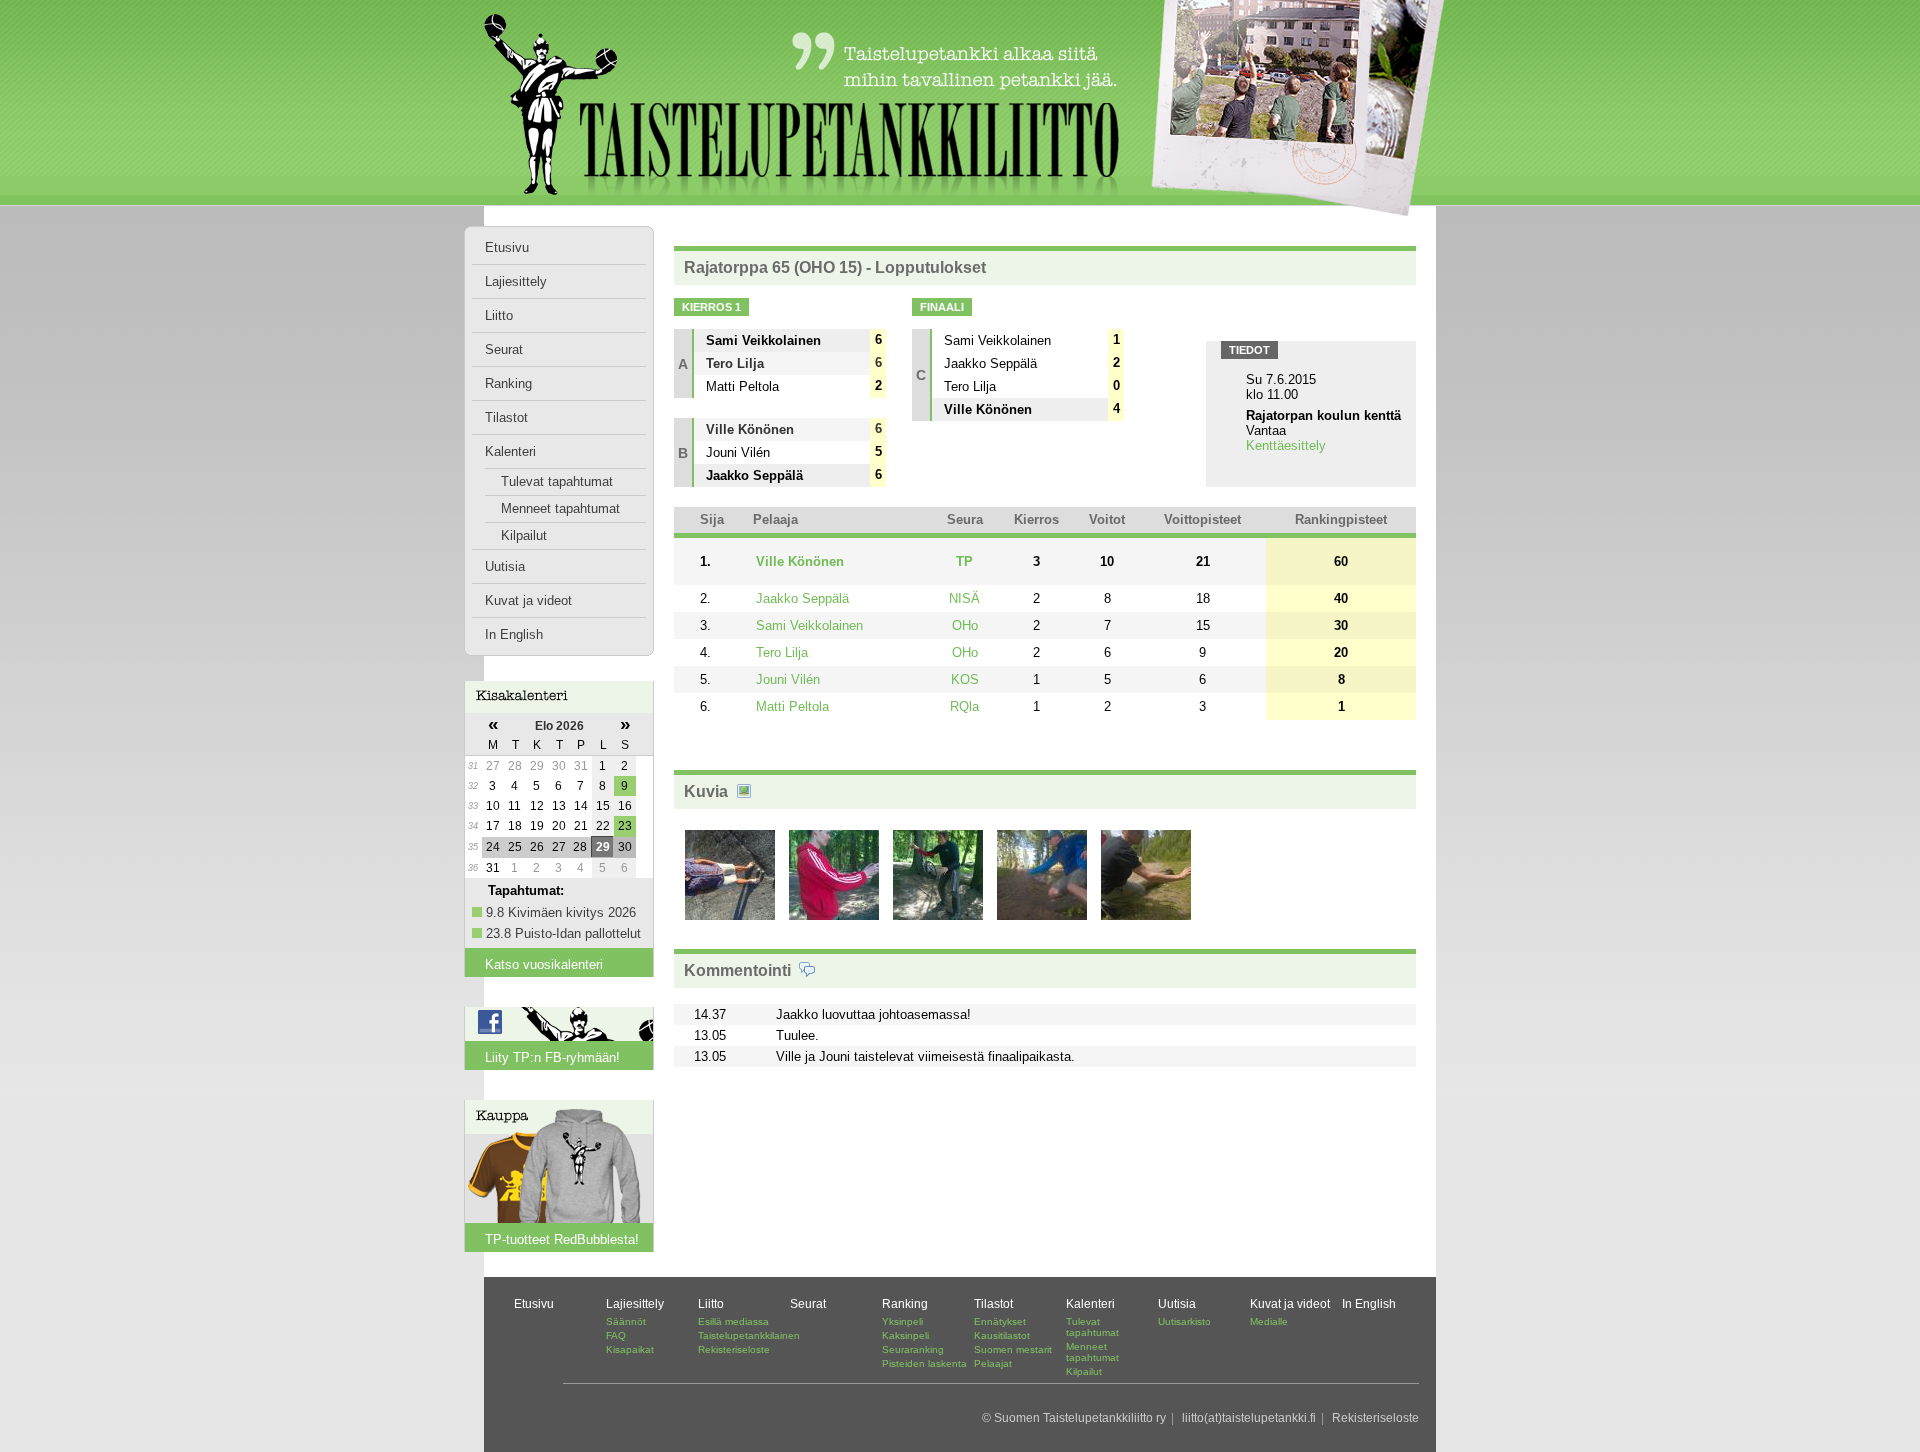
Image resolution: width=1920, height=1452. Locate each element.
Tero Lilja (782, 652)
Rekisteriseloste (734, 1349)
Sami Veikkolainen (809, 625)
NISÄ (964, 598)
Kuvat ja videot (528, 600)
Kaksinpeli (905, 1335)
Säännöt (626, 1321)
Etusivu (507, 247)
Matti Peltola (792, 706)
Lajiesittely (516, 281)
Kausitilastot (1002, 1335)
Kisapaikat (630, 1349)
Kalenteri (510, 451)
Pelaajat (993, 1363)
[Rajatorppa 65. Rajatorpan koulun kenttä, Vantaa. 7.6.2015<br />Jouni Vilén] (938, 919)
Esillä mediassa (733, 1321)
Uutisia (505, 566)
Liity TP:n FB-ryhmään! (552, 1057)
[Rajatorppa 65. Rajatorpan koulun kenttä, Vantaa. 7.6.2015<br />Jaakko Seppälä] (834, 919)
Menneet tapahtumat (560, 508)
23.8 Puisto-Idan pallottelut (563, 933)
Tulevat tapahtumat (557, 481)
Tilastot (506, 417)
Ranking (508, 383)
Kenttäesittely (1286, 445)
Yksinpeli (902, 1321)
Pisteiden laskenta (924, 1363)
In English (514, 634)
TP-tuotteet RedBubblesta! (562, 1239)
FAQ (616, 1335)
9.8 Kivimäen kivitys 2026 (561, 912)
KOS (965, 679)
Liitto (499, 315)
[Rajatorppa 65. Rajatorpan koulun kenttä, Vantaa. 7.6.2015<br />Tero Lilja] (1146, 919)
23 (625, 826)
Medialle (1269, 1321)
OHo (965, 625)
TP (964, 561)
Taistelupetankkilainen (749, 1335)
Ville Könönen (800, 561)
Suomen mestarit (1013, 1349)
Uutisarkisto (1184, 1321)
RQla (964, 706)
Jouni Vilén (788, 679)
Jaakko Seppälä (802, 598)
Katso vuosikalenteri (544, 964)
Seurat (504, 349)
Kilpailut (524, 535)
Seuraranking (913, 1349)
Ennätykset (1000, 1321)
